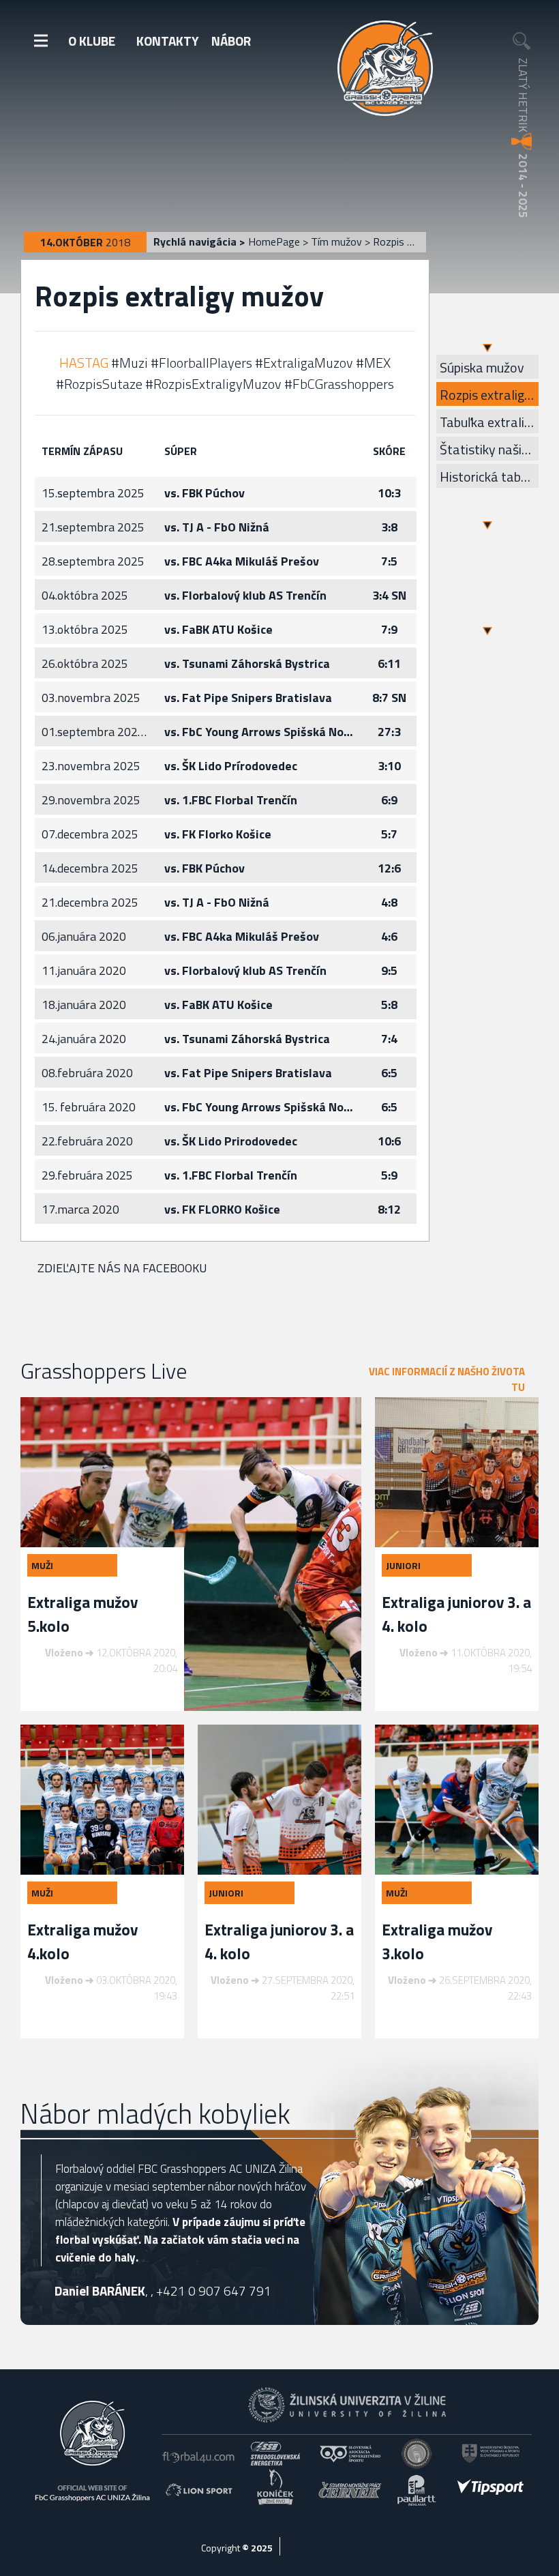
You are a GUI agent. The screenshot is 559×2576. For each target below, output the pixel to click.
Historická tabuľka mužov (489, 477)
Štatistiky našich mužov (489, 449)
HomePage (274, 241)
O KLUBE (92, 41)
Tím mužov (336, 241)
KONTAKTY (168, 41)
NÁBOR (231, 41)
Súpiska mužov (482, 367)
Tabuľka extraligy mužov (489, 422)
